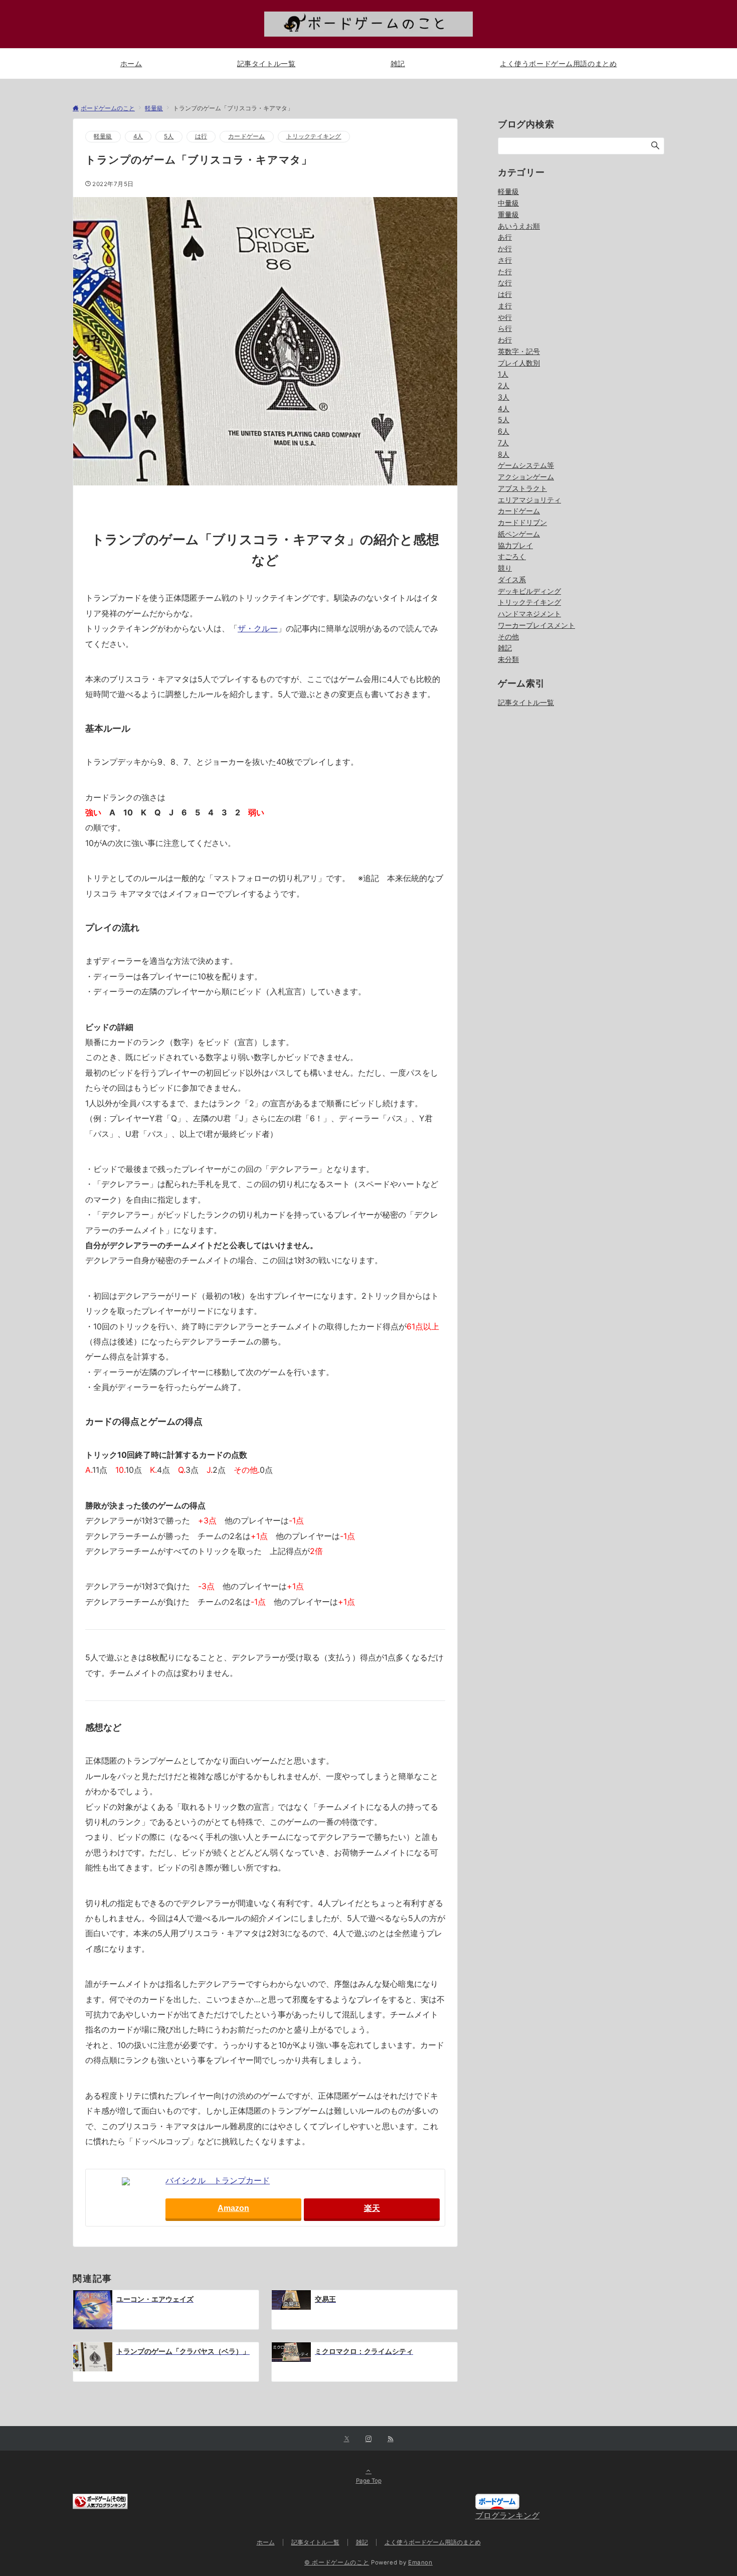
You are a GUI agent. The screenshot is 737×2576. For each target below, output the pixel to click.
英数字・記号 (519, 351)
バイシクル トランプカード (218, 2180)
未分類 (508, 659)
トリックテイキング (314, 136)
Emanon (420, 2562)
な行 (505, 283)
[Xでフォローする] (347, 2439)
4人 (138, 136)
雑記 (505, 648)
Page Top (369, 2481)
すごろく (512, 556)
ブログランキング (507, 2515)
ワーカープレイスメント (536, 625)
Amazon (233, 2208)
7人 (503, 443)
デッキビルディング (529, 591)
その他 (508, 637)
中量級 (508, 203)
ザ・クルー (258, 628)
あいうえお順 (519, 226)
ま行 (505, 306)
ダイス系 (512, 579)
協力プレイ (515, 545)
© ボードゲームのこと (337, 2562)
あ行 (505, 237)
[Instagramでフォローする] (368, 2439)
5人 (169, 136)
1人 (503, 374)
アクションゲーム (526, 477)
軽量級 (103, 136)
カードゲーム (246, 136)
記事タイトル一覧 (526, 702)
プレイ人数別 (519, 363)
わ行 (505, 340)
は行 (201, 136)
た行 (505, 272)
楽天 (372, 2208)
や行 (505, 317)
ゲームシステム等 (526, 465)
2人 (504, 385)
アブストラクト (522, 488)
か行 (505, 248)
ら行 (505, 328)
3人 (504, 397)
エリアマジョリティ (529, 500)
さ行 (505, 260)
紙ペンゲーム (519, 534)
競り (505, 568)
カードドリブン (522, 522)
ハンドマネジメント (529, 614)
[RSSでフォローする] (391, 2439)
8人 (504, 454)
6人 (504, 431)
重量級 (508, 214)
